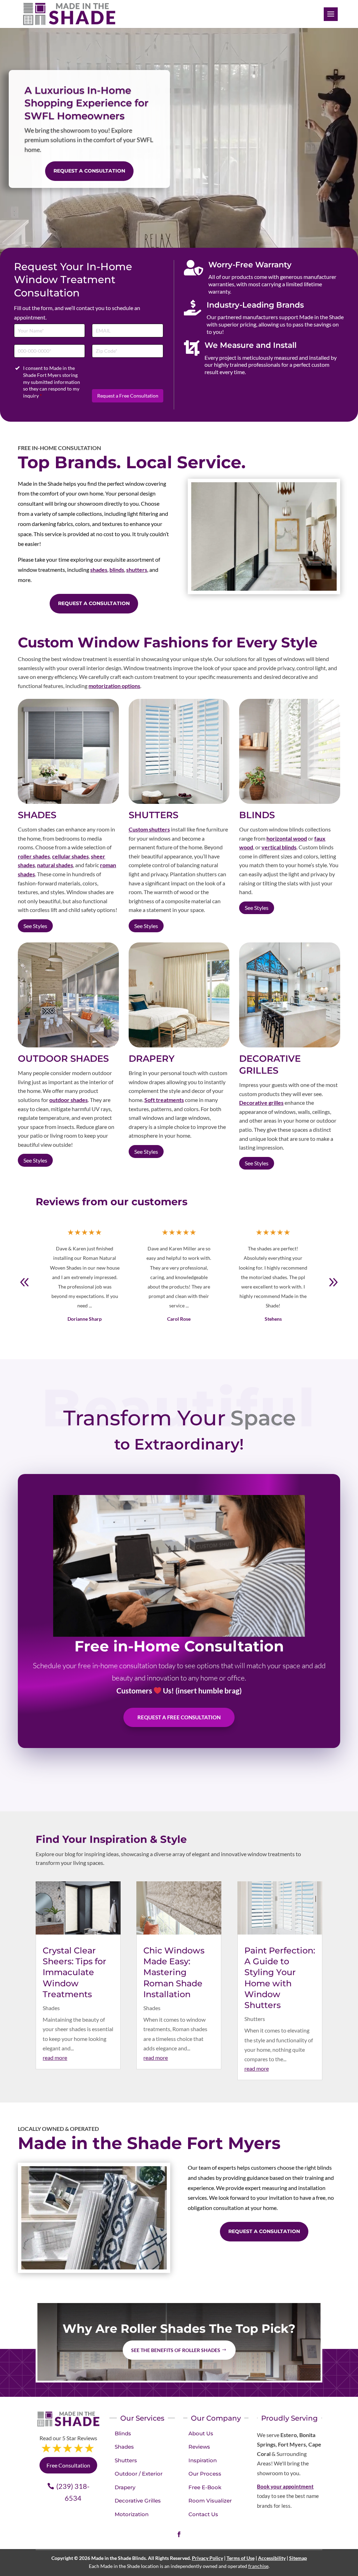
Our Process (205, 2474)
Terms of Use (241, 2558)
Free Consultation (68, 2465)
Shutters (255, 2019)
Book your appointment (285, 2486)
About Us (201, 2433)
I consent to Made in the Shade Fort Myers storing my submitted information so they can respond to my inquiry (52, 382)
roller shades (34, 856)
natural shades (55, 865)
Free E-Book (205, 2487)
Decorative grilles (261, 1103)
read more (55, 2058)
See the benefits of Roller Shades (176, 2350)
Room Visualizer (210, 2501)
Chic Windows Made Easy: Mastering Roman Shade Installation (174, 1972)
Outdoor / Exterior (139, 2474)
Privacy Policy (207, 2558)
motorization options (114, 686)
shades (99, 570)
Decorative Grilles (138, 2501)
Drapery (125, 2487)
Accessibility (272, 2558)
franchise (258, 2566)
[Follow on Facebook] (179, 2534)
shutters (137, 570)
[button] (333, 1282)
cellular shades (70, 856)
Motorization (132, 2514)
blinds (117, 570)
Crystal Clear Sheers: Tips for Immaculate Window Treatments (74, 1972)
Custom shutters (149, 829)
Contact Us (203, 2514)
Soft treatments (164, 1100)
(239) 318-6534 (73, 2492)
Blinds (123, 2433)
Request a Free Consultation (128, 396)
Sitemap (298, 2558)
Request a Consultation (89, 171)
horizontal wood (287, 838)
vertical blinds (279, 847)
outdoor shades (69, 1100)
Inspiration (203, 2460)
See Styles (35, 926)
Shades (51, 2008)
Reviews (199, 2447)
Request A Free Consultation (179, 1717)
